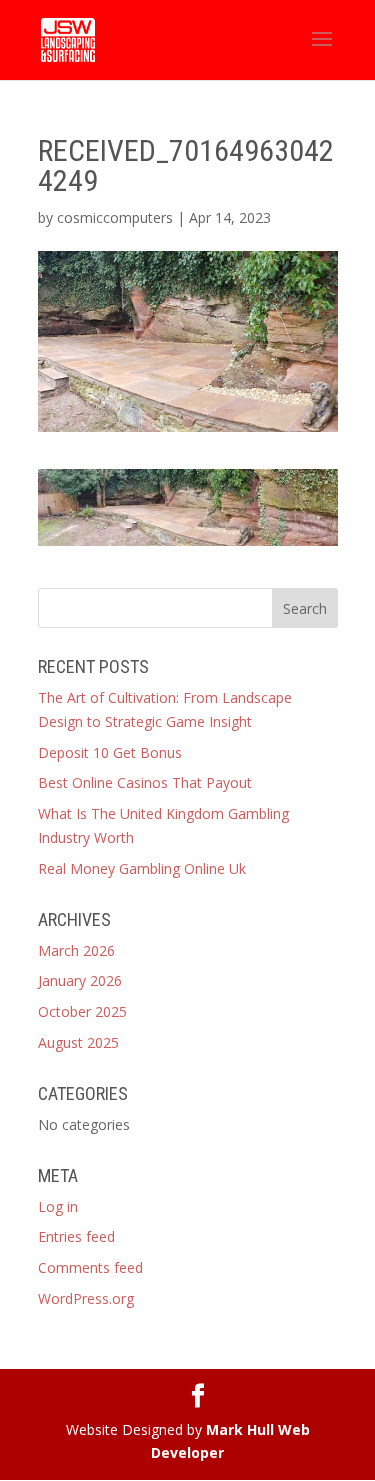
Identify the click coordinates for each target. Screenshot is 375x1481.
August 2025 (78, 1042)
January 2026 (80, 980)
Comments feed (90, 1267)
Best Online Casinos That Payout (145, 782)
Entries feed (76, 1236)
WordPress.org (86, 1298)
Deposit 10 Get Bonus (110, 752)
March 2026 (76, 950)
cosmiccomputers (115, 217)
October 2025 (82, 1011)
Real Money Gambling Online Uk (142, 868)
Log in (58, 1206)
